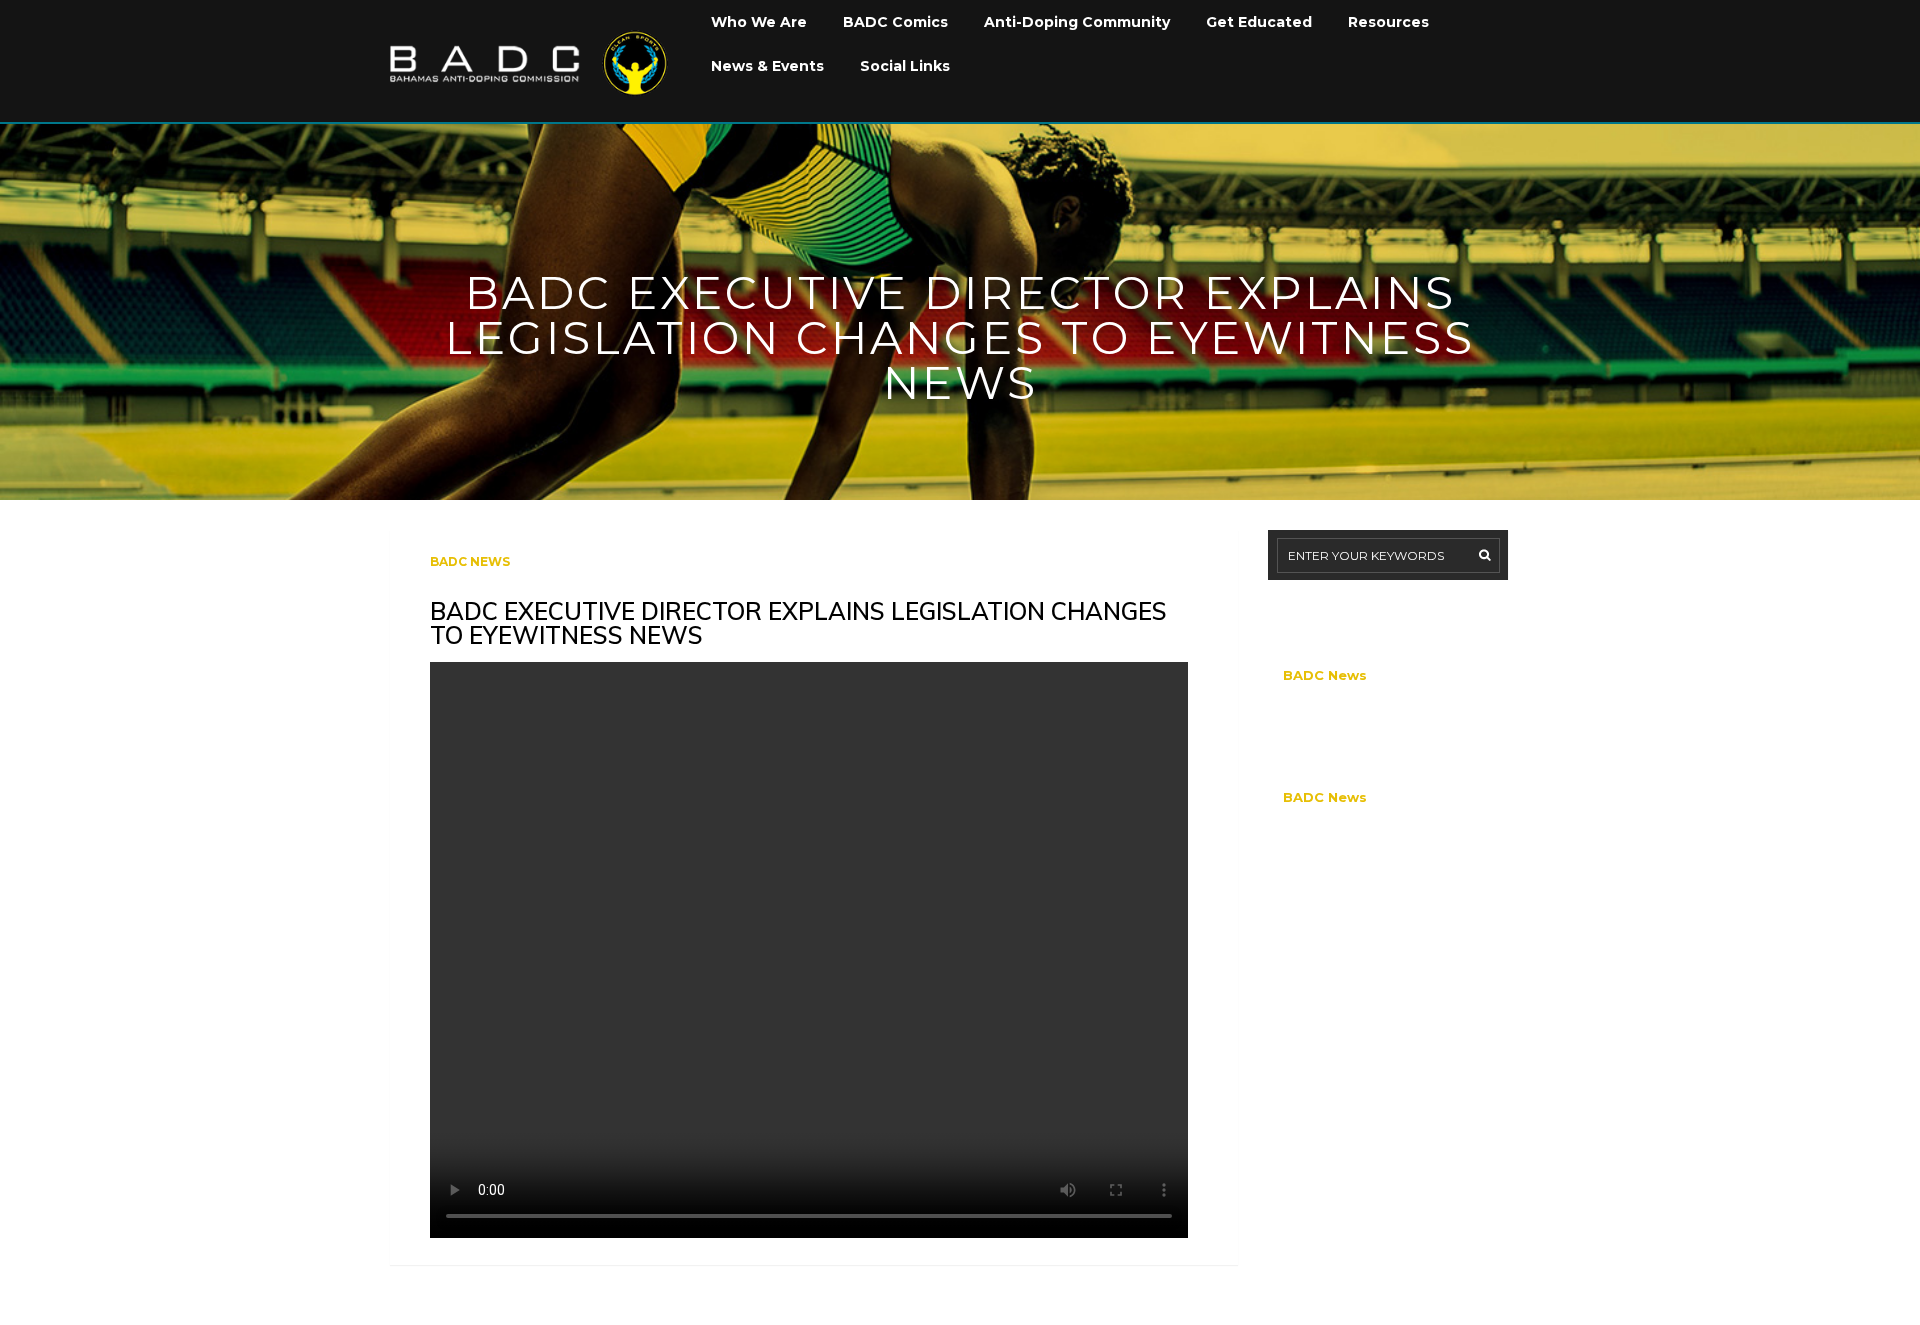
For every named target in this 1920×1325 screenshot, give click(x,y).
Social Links (905, 66)
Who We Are (759, 22)
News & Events (767, 66)
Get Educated (1259, 22)
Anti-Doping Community (1077, 22)
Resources (1388, 22)
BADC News (470, 561)
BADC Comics (895, 22)
